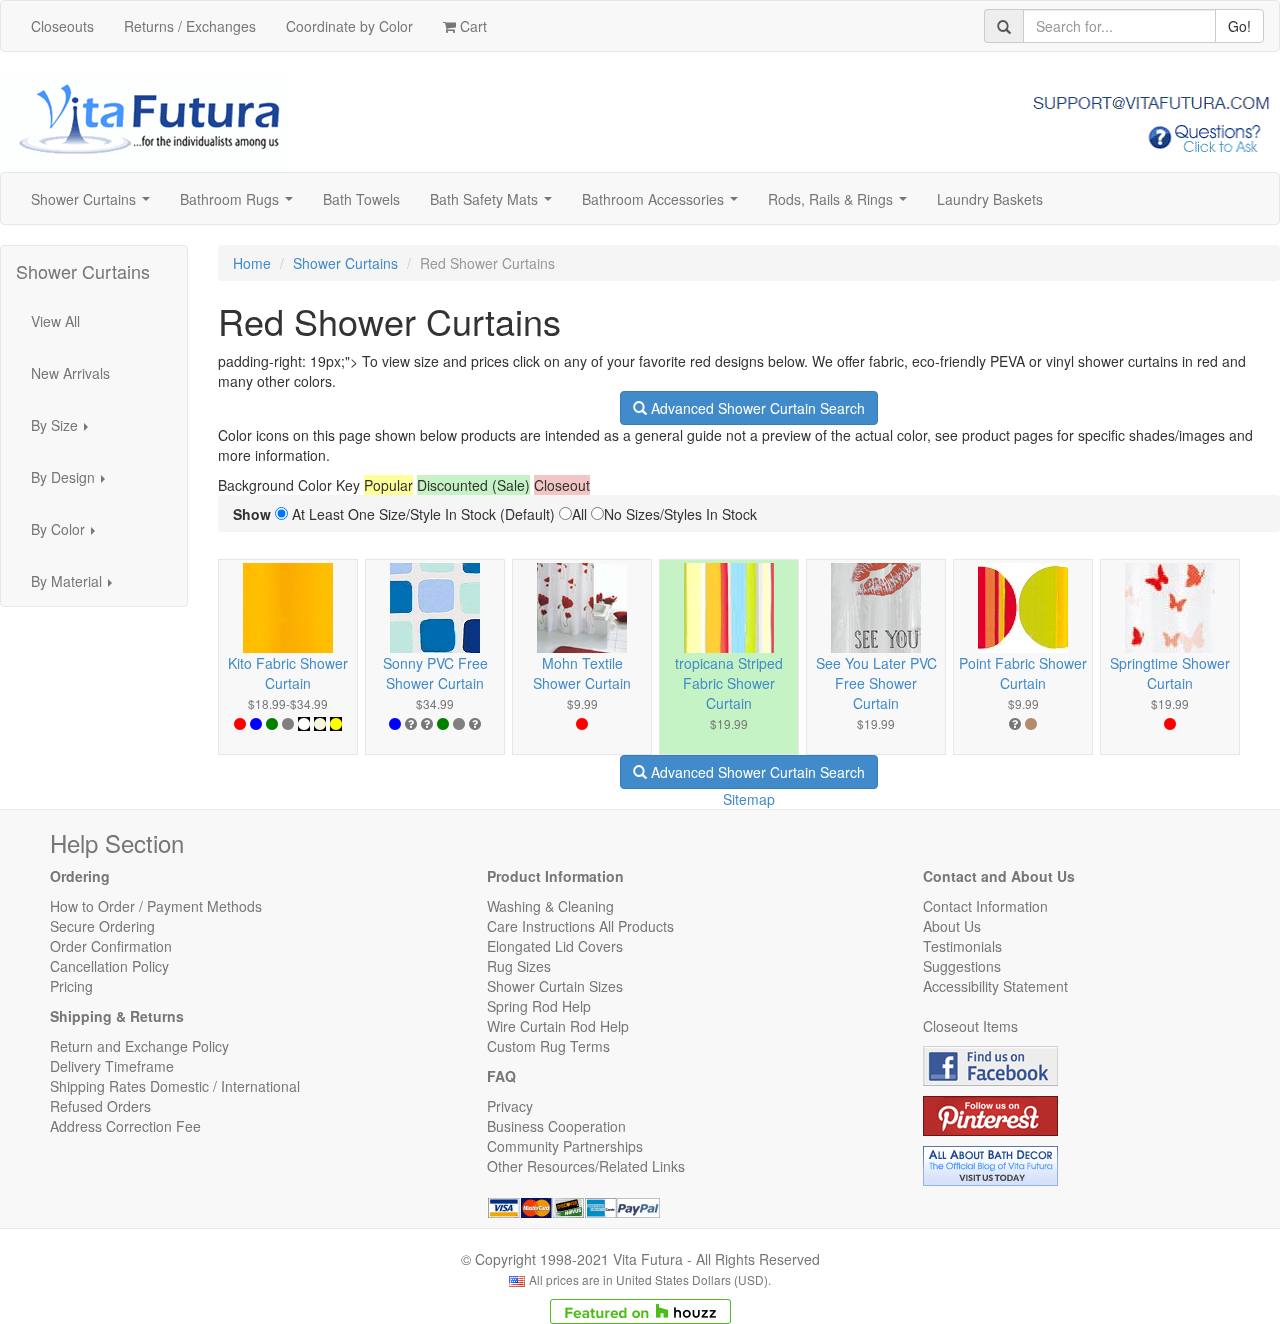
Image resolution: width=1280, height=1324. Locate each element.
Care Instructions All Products (580, 926)
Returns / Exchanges (190, 26)
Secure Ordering (102, 926)
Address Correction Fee (125, 1126)
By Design (74, 483)
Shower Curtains (94, 205)
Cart (471, 26)
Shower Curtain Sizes (555, 986)
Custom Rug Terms (548, 1046)
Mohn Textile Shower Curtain (582, 673)
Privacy (510, 1106)
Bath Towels (361, 199)
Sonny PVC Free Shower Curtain (435, 673)
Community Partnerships (565, 1146)
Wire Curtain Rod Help (558, 1026)
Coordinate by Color (349, 26)
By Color (69, 535)
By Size (65, 431)
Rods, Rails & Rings (841, 205)
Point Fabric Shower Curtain (1023, 673)
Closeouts (62, 26)
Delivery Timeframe (112, 1066)
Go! (1239, 26)
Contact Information (985, 906)
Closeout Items (970, 1026)
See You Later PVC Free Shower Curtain (876, 683)
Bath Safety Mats (495, 205)
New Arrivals (70, 373)
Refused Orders (100, 1106)
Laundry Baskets (990, 199)
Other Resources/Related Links (586, 1166)
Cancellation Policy (109, 966)
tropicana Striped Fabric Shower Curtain (729, 683)
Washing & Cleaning (550, 906)
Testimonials (962, 946)
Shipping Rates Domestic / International (175, 1086)
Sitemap (749, 799)
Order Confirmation (111, 946)
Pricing (71, 986)
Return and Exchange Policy (139, 1046)
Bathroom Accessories (664, 205)
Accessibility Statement (995, 986)
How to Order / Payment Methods (156, 906)
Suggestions (962, 966)
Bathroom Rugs (240, 205)
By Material (77, 587)
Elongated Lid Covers (555, 946)
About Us (952, 926)
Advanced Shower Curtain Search (756, 408)
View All (55, 321)
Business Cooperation (556, 1126)
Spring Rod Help (539, 1006)
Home (252, 263)
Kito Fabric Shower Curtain (288, 673)
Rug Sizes (519, 966)
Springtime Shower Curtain (1170, 673)
